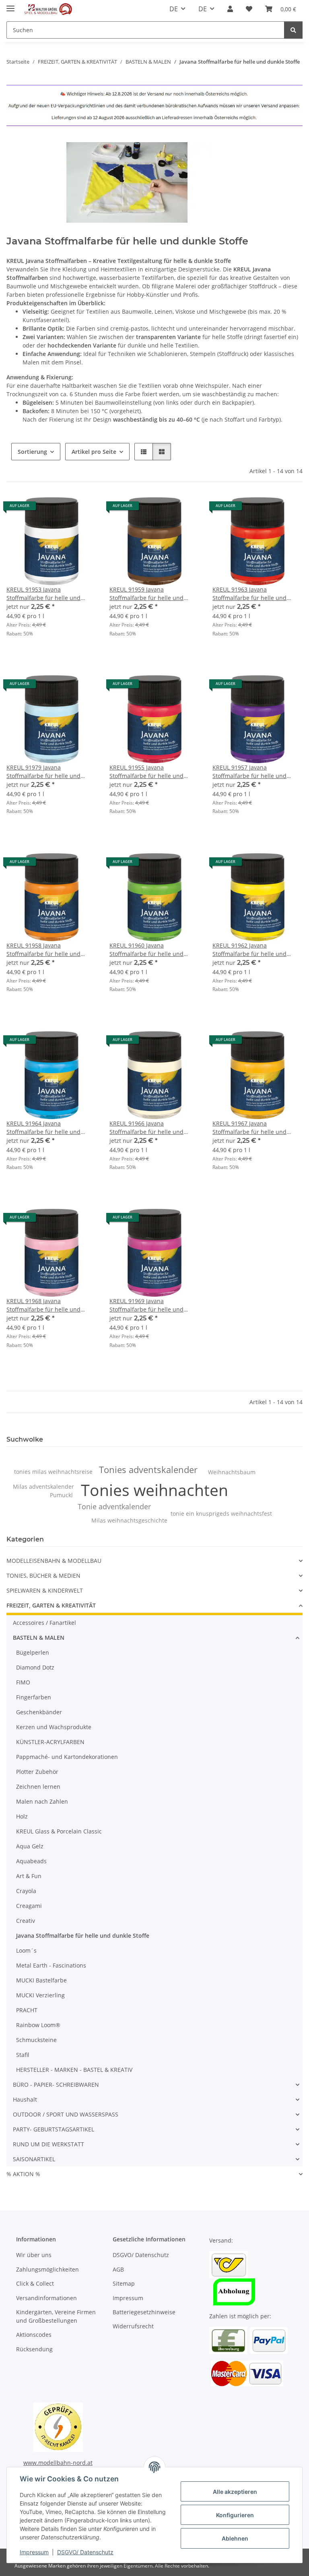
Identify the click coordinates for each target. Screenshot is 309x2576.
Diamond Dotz (35, 1667)
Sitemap (124, 2283)
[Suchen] (293, 30)
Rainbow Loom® (38, 2025)
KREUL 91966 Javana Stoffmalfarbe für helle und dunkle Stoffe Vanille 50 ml (146, 1128)
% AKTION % (23, 2174)
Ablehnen (235, 2538)
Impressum (34, 2552)
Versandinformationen (46, 2298)
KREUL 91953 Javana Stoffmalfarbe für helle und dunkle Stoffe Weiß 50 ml (43, 594)
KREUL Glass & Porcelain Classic (59, 1831)
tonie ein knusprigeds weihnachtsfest (221, 1514)
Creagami (29, 1906)
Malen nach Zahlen (42, 1801)
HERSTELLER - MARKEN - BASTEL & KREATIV (74, 2070)
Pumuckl (61, 1495)
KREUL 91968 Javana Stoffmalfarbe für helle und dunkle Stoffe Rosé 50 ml (43, 1305)
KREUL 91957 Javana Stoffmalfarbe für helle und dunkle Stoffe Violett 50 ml (249, 772)
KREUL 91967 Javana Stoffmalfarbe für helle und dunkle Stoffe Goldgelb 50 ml (251, 1128)
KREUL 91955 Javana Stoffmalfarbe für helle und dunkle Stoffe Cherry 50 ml (146, 772)
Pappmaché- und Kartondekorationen (67, 1757)
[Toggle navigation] (10, 5)
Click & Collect (35, 2283)
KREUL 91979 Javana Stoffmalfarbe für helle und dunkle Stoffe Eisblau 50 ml (43, 772)
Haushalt (25, 2099)
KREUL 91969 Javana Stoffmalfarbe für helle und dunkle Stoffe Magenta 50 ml (148, 1305)
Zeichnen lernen (38, 1787)
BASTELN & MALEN (39, 1638)
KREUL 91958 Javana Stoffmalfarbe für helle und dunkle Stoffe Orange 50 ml (43, 950)
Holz (22, 1816)
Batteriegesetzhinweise (144, 2312)
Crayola (26, 1891)
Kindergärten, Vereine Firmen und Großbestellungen (56, 2316)
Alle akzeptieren (235, 2492)
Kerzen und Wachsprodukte (54, 1727)
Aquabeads (31, 1861)
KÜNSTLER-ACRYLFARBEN (50, 1742)
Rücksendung (34, 2349)
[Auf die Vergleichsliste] (62, 509)
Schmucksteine (36, 2040)
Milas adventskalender (43, 1487)
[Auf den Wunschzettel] (83, 509)
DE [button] (174, 9)
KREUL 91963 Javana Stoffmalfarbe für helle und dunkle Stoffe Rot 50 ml (249, 594)
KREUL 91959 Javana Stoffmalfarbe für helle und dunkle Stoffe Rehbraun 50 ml (150, 594)
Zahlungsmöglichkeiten (47, 2269)
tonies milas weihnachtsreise (53, 1472)
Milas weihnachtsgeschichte (129, 1520)
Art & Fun (29, 1876)
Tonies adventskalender (148, 1470)
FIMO (23, 1682)
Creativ (26, 1921)
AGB (118, 2269)
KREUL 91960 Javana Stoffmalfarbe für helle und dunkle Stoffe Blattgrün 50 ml (149, 950)
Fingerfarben (34, 1697)
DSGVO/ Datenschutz (85, 2552)
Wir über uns (34, 2255)
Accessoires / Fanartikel (44, 1623)
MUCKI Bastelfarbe (41, 1980)
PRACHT (27, 2010)
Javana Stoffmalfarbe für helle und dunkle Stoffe (83, 1936)
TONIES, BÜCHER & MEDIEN (43, 1576)
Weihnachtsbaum (232, 1472)
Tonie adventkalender (114, 1506)
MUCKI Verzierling (40, 1995)
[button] (230, 9)
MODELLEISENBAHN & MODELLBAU (54, 1561)
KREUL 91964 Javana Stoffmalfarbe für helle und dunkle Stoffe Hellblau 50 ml (45, 1128)
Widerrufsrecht (133, 2326)
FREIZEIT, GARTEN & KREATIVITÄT (51, 1605)
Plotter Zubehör (37, 1772)
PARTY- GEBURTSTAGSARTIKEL (54, 2129)
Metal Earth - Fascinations (51, 1965)
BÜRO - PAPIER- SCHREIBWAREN (56, 2085)
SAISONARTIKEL (34, 2159)
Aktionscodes (34, 2335)
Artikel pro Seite (94, 452)
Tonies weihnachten (154, 1490)
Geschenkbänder (39, 1712)
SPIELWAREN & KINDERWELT (45, 1590)
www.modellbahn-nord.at (58, 2463)
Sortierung (32, 452)
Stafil (23, 2055)
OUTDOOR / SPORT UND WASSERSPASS (66, 2114)
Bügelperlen (33, 1652)
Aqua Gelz (30, 1846)
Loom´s (26, 1950)
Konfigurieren (235, 2515)
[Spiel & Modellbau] (48, 9)
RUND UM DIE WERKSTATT (48, 2144)
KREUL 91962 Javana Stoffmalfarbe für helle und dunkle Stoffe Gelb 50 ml (249, 950)
